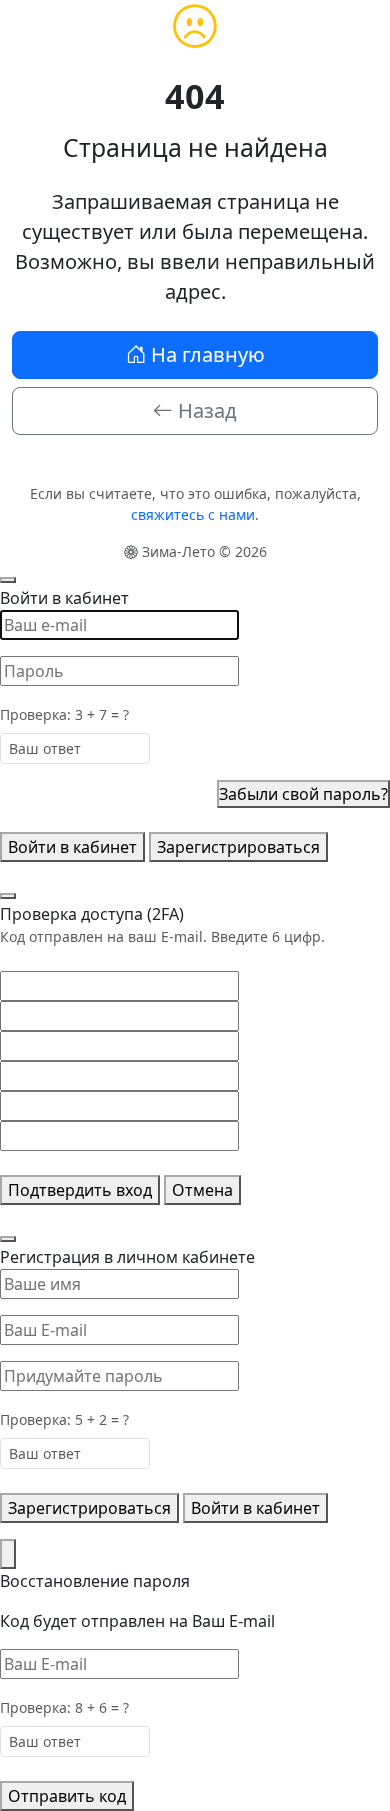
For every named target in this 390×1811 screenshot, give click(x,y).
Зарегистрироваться (238, 847)
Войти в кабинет (72, 847)
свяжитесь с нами (193, 514)
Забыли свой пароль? (303, 794)
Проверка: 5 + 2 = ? (64, 1419)
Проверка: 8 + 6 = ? (64, 1707)
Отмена (202, 1190)
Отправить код (67, 1796)
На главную (205, 354)
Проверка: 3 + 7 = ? (64, 714)
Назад (205, 410)
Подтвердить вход (80, 1190)
